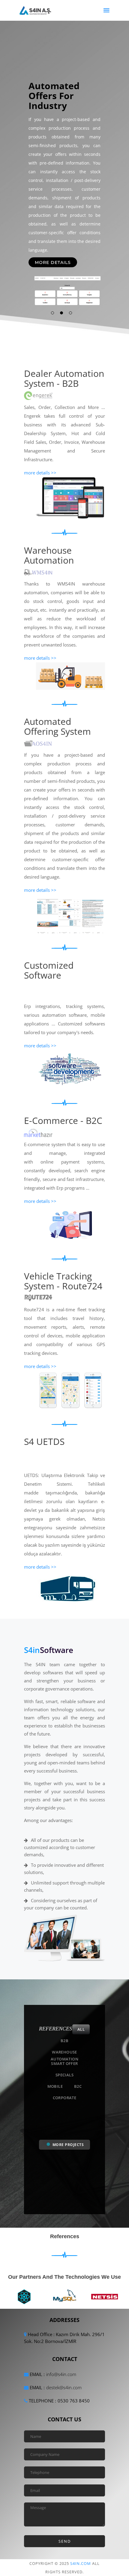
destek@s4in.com (64, 2387)
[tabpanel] (64, 178)
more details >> (40, 473)
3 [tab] (70, 313)
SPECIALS (64, 2075)
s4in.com (81, 2563)
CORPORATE (65, 2098)
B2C (78, 2086)
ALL (81, 2029)
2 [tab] (61, 313)
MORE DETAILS (53, 262)
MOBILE (55, 2086)
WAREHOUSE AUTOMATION (64, 2053)
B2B (64, 2041)
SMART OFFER (64, 2063)
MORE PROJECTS (67, 2145)
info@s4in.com (61, 2374)
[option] (25, 2295)
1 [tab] (52, 313)
